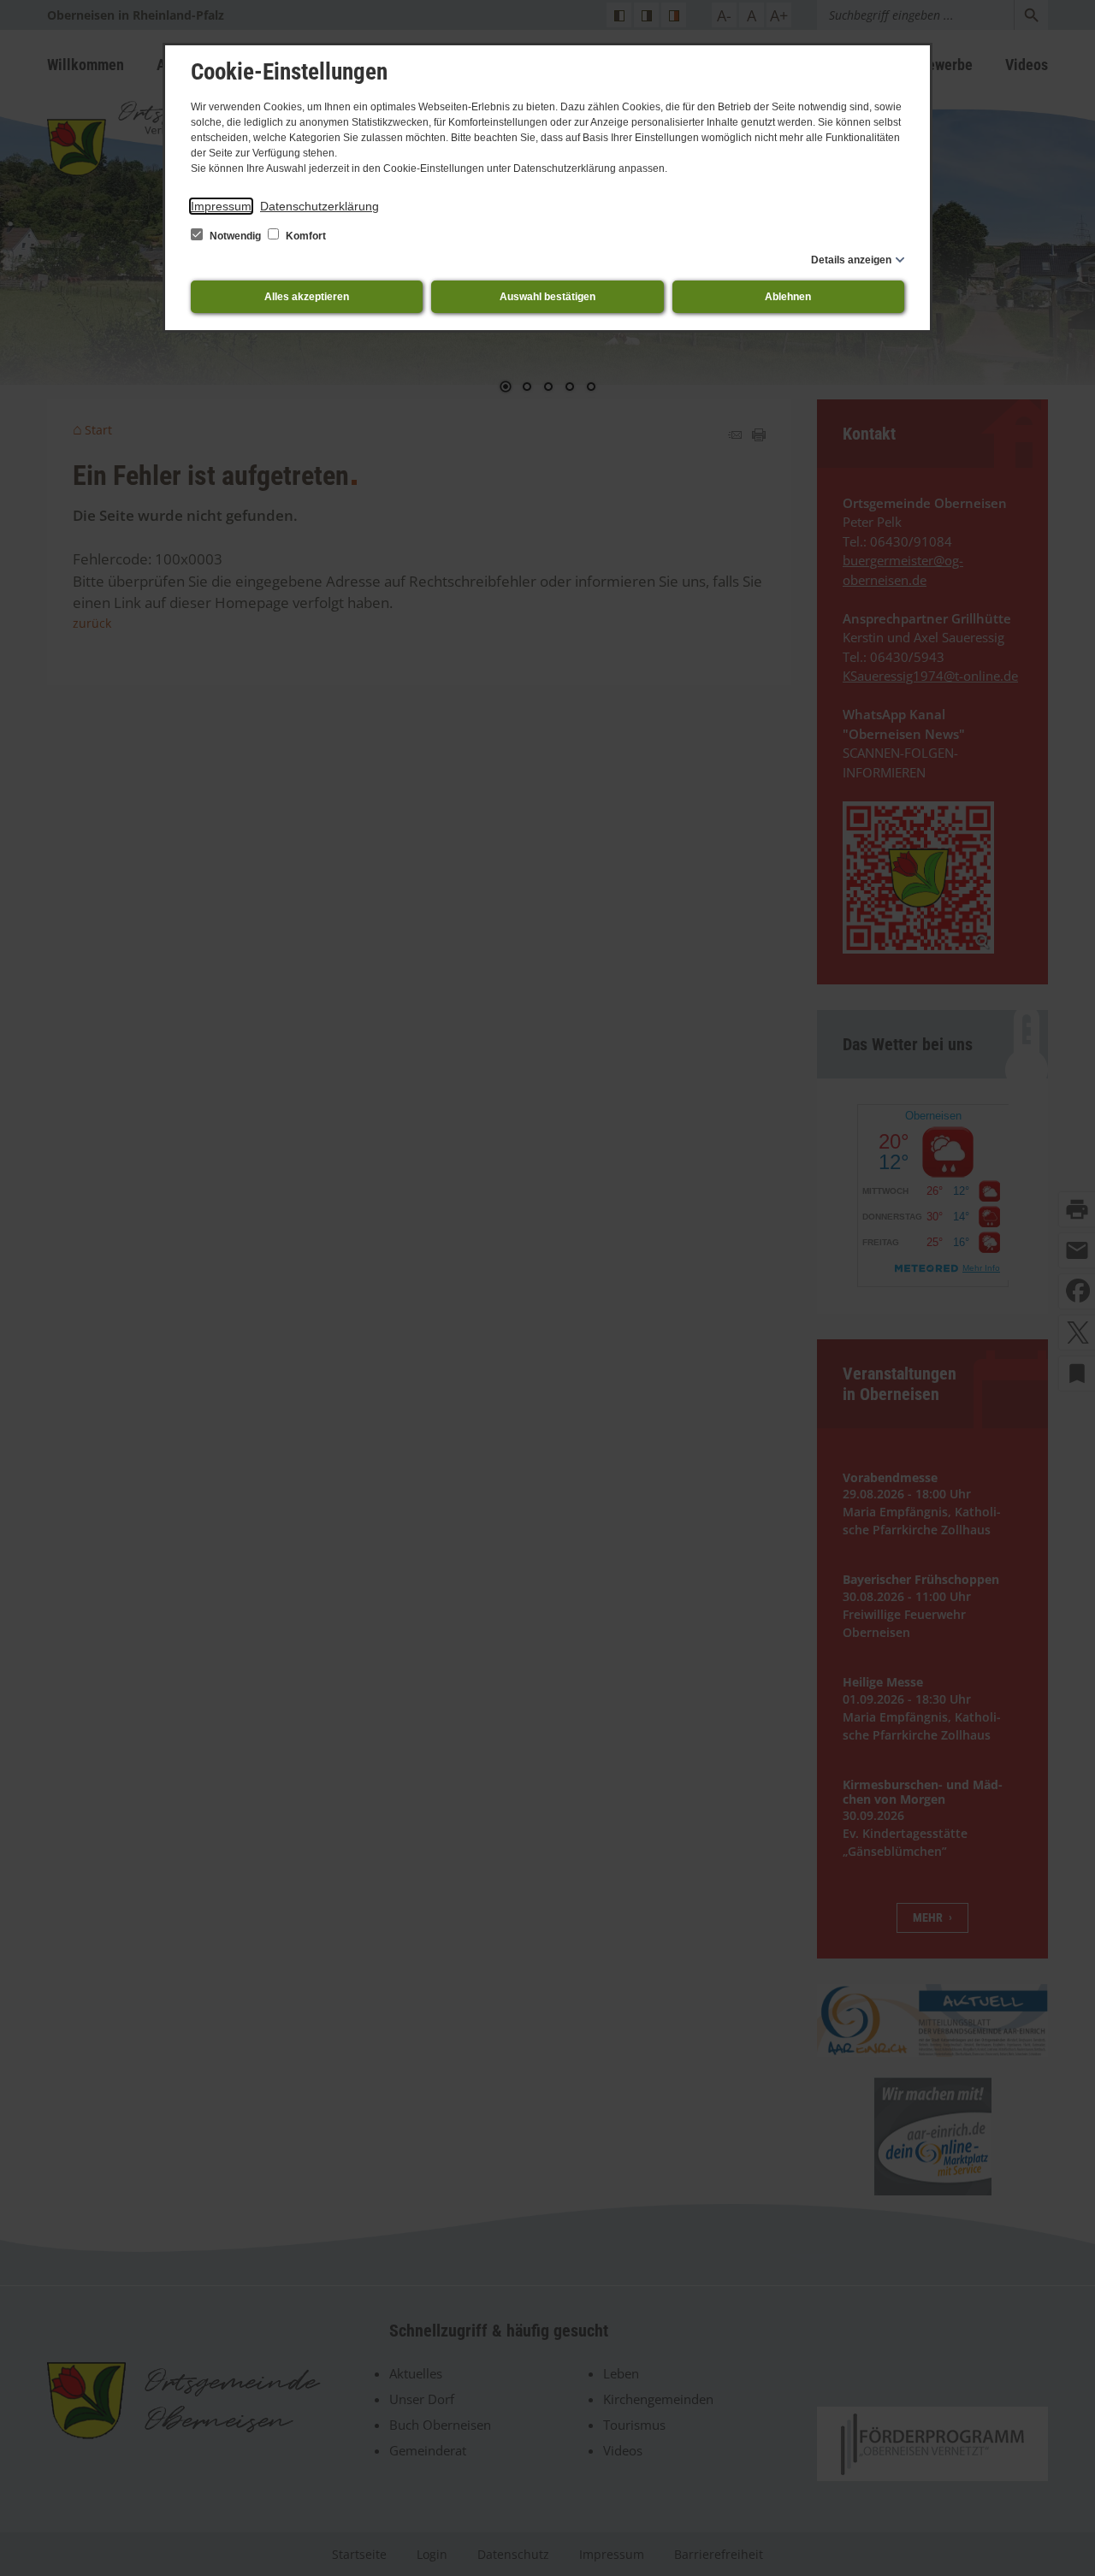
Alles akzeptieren (307, 297)
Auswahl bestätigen (547, 297)
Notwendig (235, 236)
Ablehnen (788, 297)
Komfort (305, 236)
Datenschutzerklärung (320, 206)
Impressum (221, 206)
